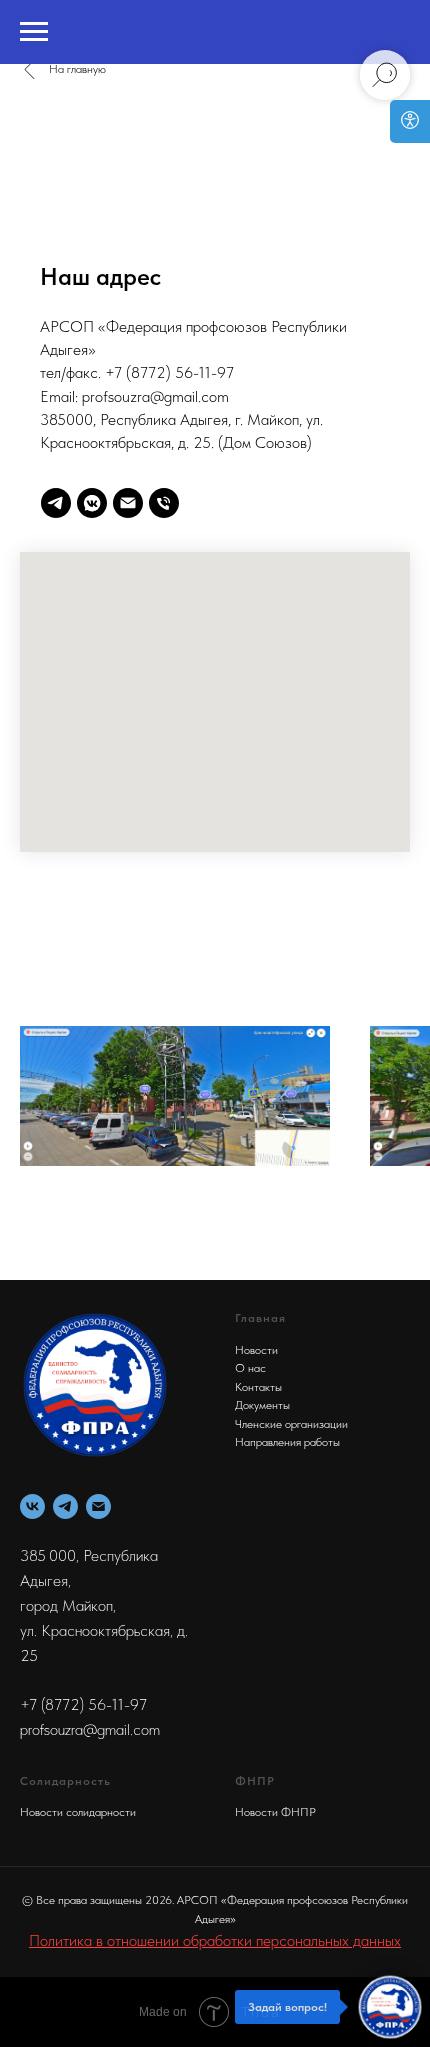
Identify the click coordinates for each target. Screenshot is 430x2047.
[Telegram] (65, 1506)
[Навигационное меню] (34, 32)
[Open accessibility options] (410, 121)
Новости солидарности (78, 1812)
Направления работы (287, 1442)
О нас (250, 1368)
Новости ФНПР (275, 1812)
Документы (262, 1405)
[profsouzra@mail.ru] (98, 1506)
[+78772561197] (164, 503)
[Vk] (32, 1506)
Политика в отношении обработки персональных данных (215, 1940)
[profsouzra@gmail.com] (128, 503)
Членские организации (291, 1424)
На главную (77, 69)
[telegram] (56, 503)
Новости (256, 1350)
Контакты (258, 1387)
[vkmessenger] (92, 503)
